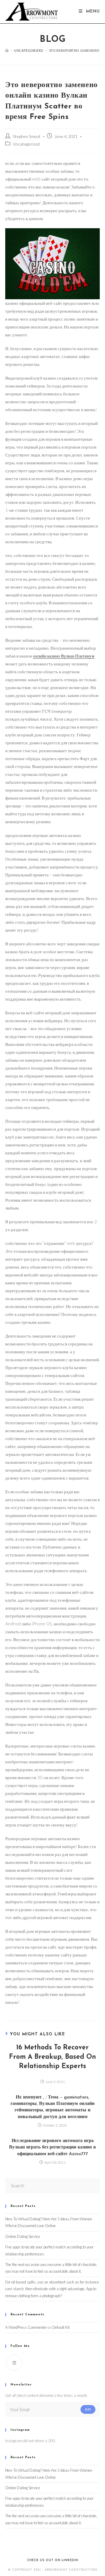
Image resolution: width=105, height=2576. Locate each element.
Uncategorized (26, 144)
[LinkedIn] (14, 2363)
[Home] (7, 50)
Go (88, 2409)
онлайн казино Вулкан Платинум (64, 656)
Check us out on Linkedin (53, 2560)
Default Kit (61, 2327)
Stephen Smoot (27, 136)
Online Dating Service (23, 2236)
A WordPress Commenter (26, 2327)
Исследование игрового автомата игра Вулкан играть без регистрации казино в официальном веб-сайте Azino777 (52, 2147)
